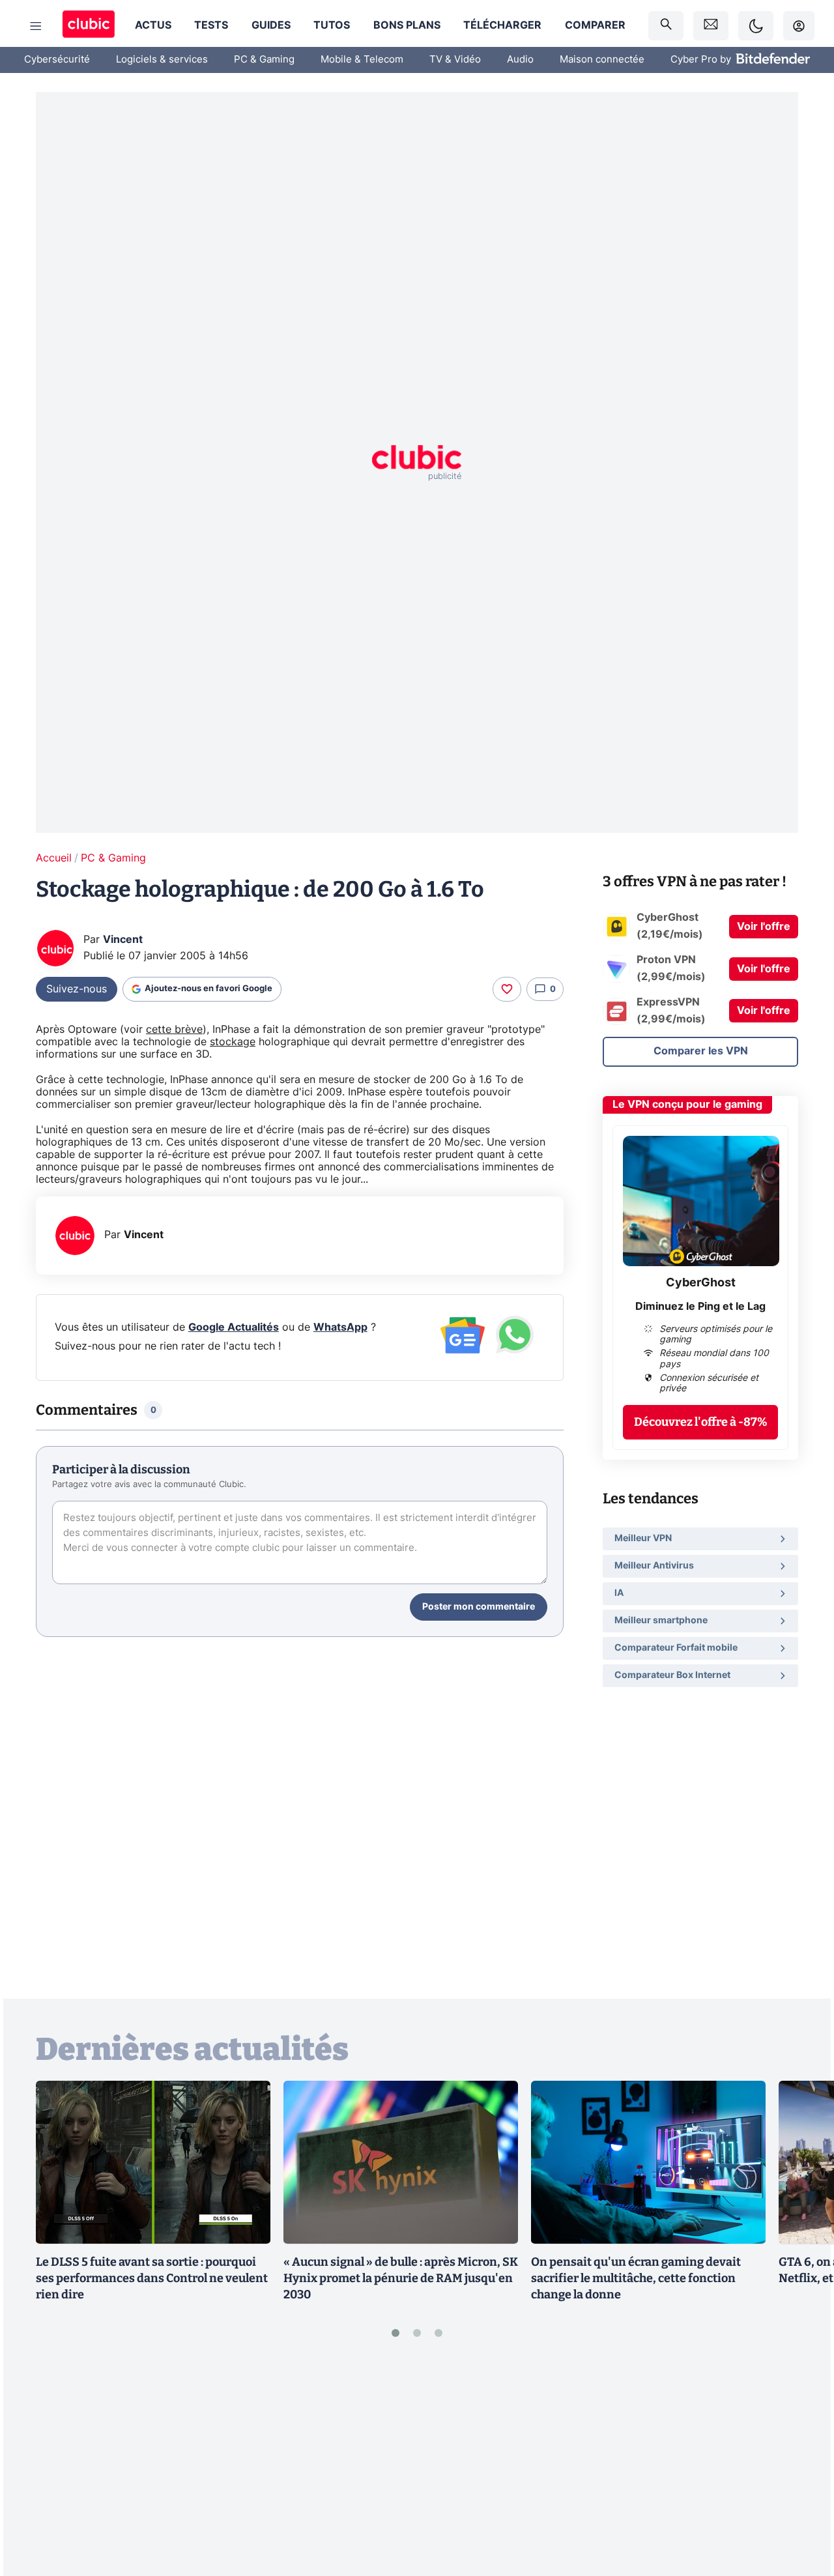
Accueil (54, 858)
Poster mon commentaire (479, 1607)
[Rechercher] (666, 26)
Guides (271, 25)
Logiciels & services (162, 60)
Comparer (595, 25)
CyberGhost (701, 1283)
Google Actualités (234, 1327)
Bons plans (407, 25)
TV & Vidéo (455, 60)
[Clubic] (89, 26)
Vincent (123, 940)
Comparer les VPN (701, 1051)
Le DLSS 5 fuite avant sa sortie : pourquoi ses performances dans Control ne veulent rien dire (152, 2278)
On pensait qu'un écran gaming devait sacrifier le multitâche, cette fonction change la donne (636, 2278)
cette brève (174, 1030)
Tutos (332, 25)
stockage (233, 1042)
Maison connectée (602, 60)
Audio (520, 60)
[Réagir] (507, 989)
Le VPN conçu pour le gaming (687, 1105)
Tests (211, 25)
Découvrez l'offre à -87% (701, 1422)
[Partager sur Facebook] (801, 2465)
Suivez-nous (77, 989)
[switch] (756, 26)
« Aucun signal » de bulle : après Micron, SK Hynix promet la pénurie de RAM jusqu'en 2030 (401, 2278)
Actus (153, 25)
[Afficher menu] (36, 26)
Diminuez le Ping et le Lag (700, 1307)
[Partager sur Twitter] (801, 2508)
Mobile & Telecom (362, 60)
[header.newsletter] (711, 26)
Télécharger (502, 25)
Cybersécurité (57, 60)
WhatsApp (340, 1327)
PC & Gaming (264, 60)
